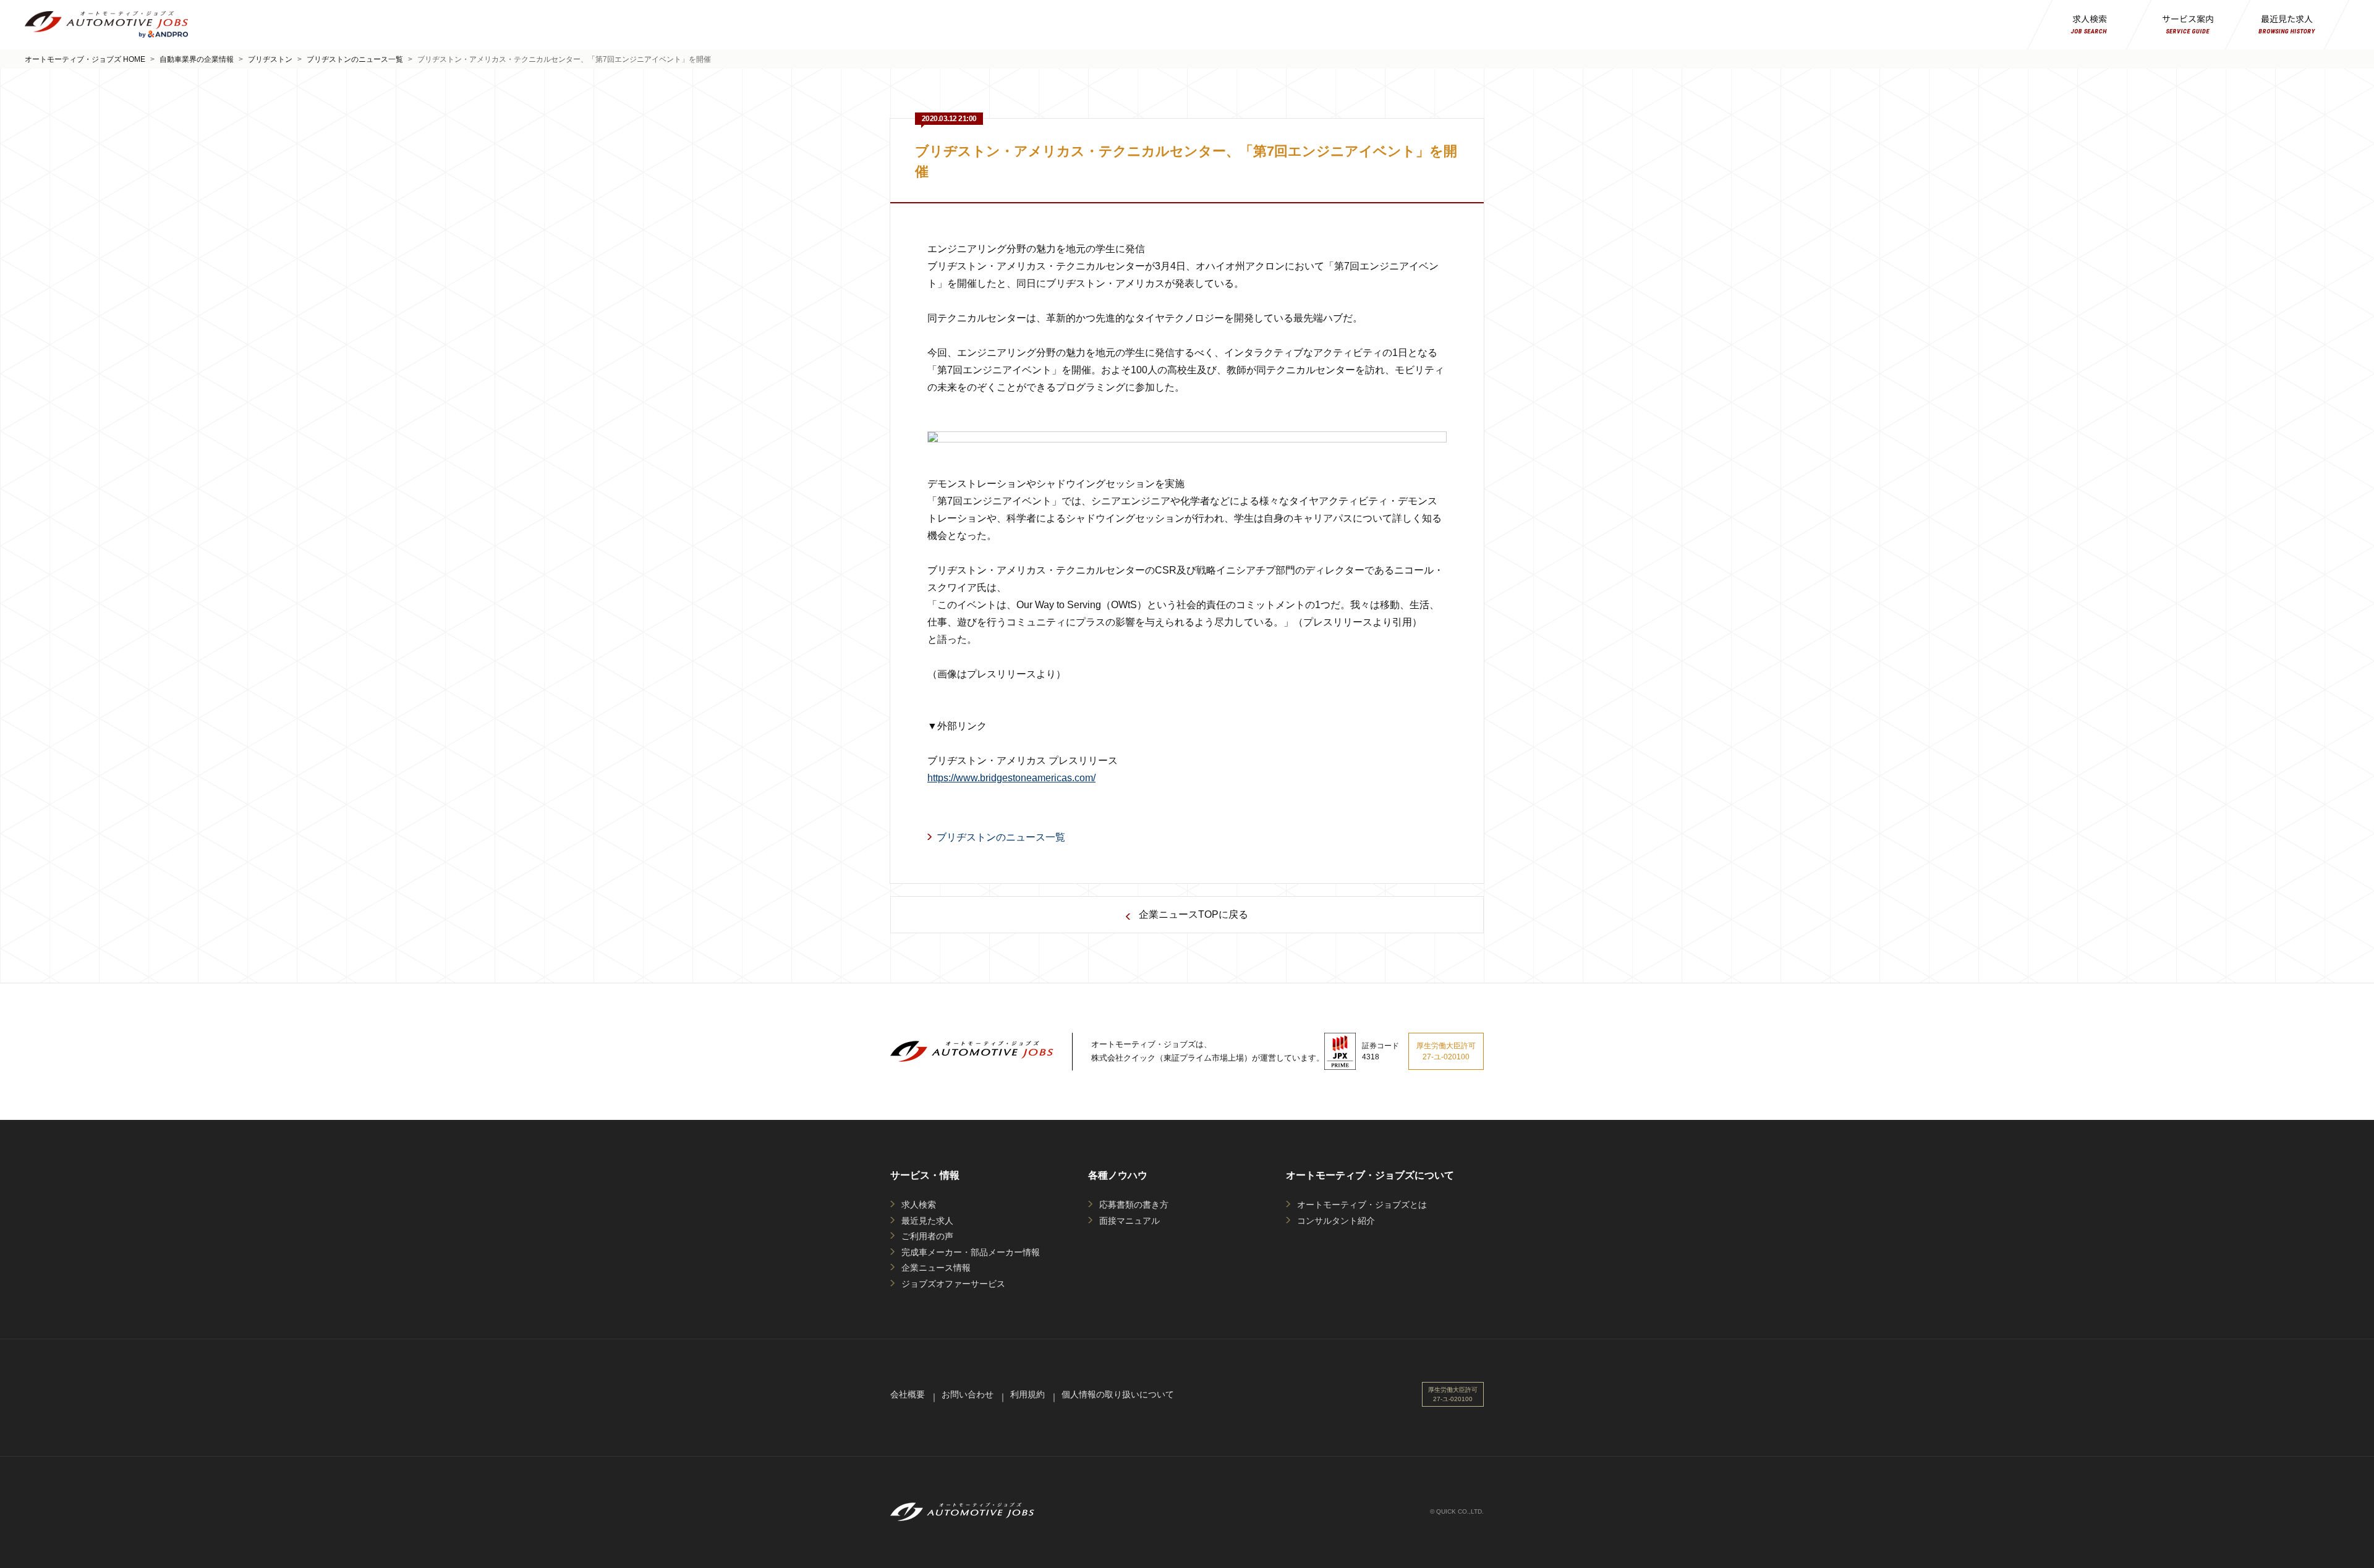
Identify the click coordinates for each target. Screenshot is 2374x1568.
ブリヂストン (270, 59)
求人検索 (919, 1205)
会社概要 (908, 1394)
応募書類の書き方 (1134, 1205)
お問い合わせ (968, 1394)
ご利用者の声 (927, 1236)
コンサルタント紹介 (1336, 1221)
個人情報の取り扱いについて (1118, 1394)
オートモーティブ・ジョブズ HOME (85, 59)
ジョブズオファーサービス (953, 1284)
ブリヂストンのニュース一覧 (355, 59)
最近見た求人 (927, 1221)
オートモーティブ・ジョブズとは (1362, 1205)
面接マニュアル (1130, 1221)
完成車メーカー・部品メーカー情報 (971, 1252)
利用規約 (1027, 1394)
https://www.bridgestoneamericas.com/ (1011, 778)
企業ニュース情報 (936, 1268)
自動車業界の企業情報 (197, 59)
